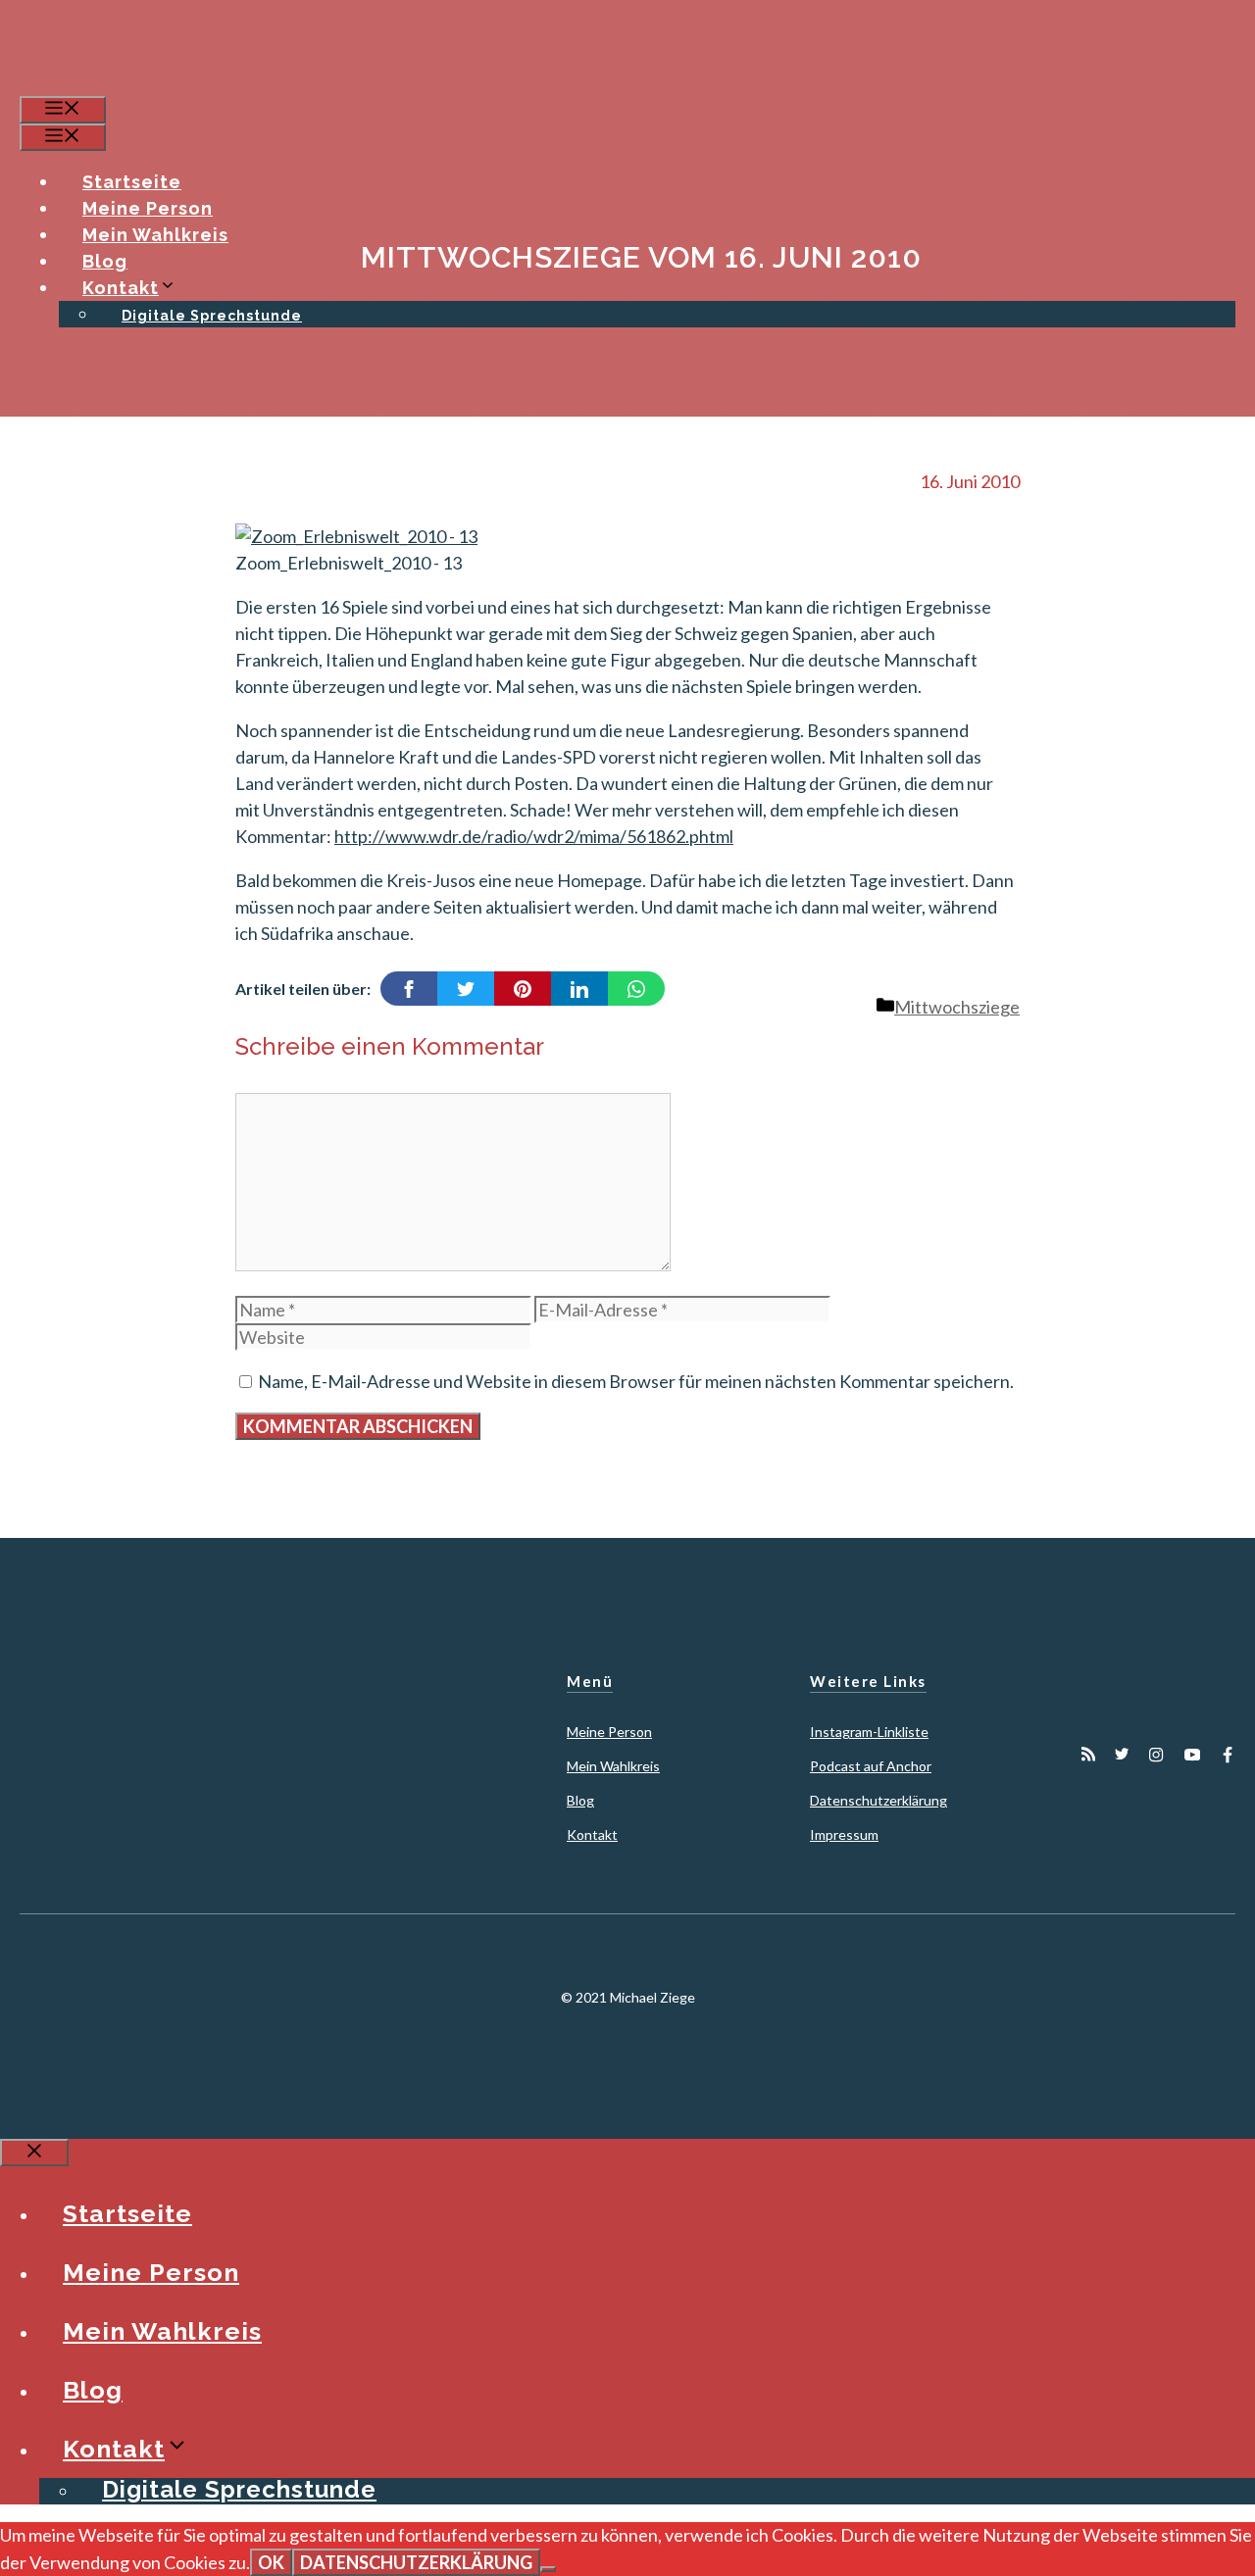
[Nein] (548, 2569)
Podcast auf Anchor (871, 1766)
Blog (105, 261)
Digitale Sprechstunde (212, 316)
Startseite (132, 182)
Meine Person (148, 208)
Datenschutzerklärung (878, 1800)
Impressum (844, 1834)
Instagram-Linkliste (869, 1732)
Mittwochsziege (957, 1007)
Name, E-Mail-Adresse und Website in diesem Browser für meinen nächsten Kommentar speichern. (636, 1381)
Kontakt (121, 288)
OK (271, 2562)
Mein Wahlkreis (155, 235)
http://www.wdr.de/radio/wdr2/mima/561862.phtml (534, 836)
